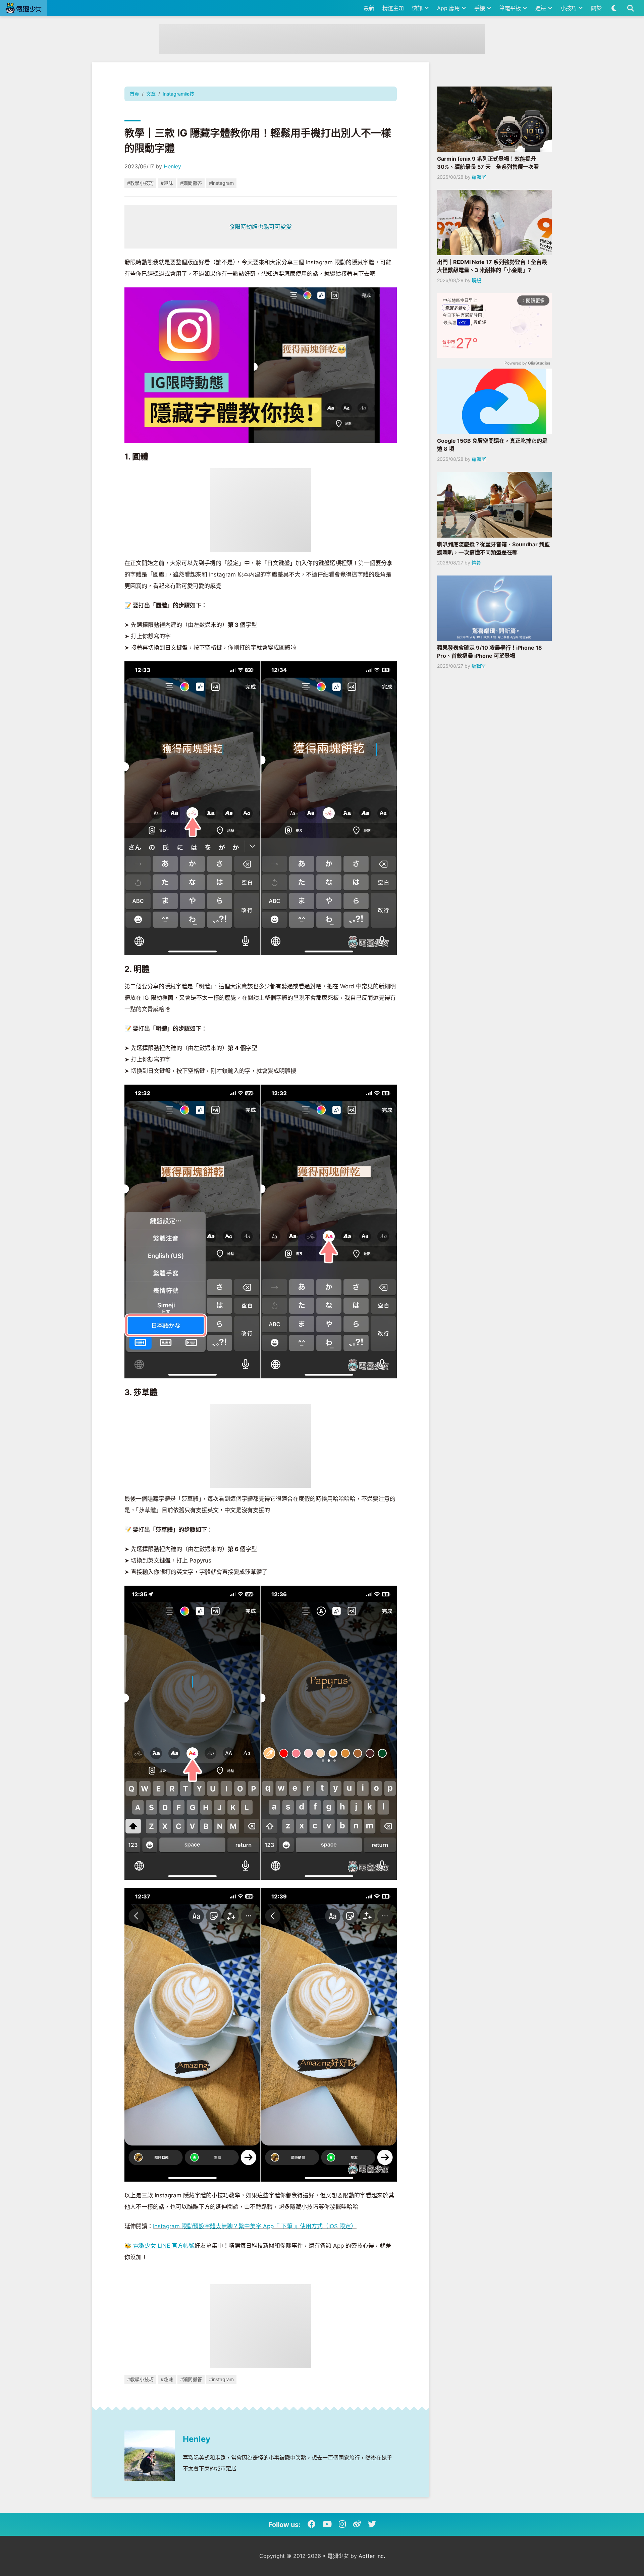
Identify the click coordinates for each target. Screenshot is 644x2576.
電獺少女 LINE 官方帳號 (164, 2246)
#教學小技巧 (140, 183)
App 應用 (449, 8)
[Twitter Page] (372, 2524)
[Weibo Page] (357, 2524)
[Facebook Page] (312, 2524)
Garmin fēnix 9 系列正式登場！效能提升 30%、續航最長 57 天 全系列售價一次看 (488, 163)
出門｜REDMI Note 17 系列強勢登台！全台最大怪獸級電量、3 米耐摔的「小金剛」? (492, 266)
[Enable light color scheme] (614, 8)
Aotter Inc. (372, 2556)
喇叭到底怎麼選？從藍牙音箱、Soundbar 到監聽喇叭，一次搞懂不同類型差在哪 (493, 548)
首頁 (135, 94)
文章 (151, 94)
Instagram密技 (178, 94)
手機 (480, 8)
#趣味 (167, 183)
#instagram (221, 183)
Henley (172, 166)
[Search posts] (630, 8)
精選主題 (393, 8)
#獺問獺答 (191, 183)
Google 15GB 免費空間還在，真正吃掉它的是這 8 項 (492, 445)
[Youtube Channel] (327, 2524)
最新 (369, 8)
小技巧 (569, 8)
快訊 (418, 8)
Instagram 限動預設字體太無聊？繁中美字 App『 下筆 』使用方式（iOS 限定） (255, 2226)
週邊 (542, 8)
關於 (596, 8)
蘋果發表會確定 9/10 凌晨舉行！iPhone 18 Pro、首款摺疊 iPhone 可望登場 (490, 652)
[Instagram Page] (342, 2524)
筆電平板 (511, 8)
